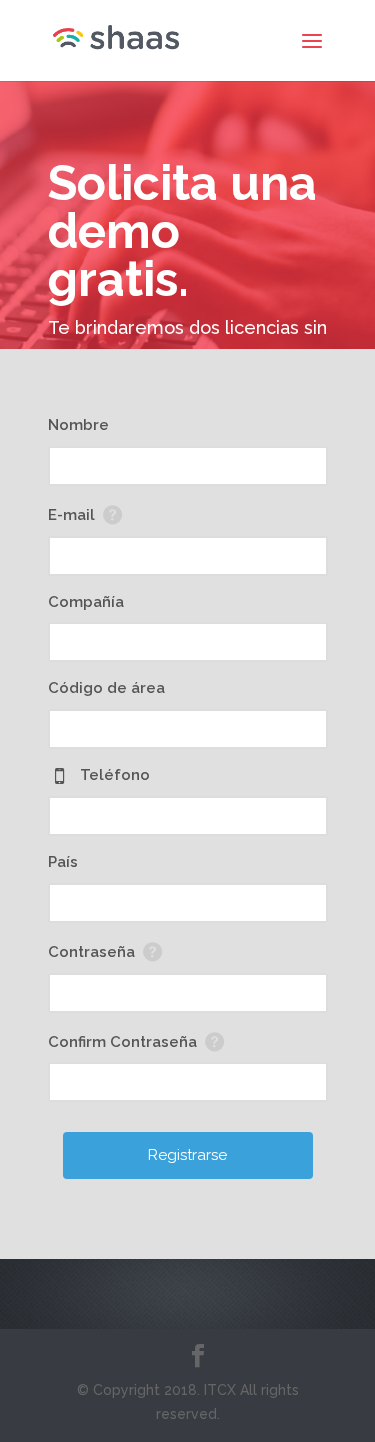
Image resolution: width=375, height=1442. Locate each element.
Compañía (86, 602)
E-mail (71, 515)
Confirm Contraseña (122, 1042)
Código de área (106, 688)
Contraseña (91, 952)
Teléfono (115, 775)
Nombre (78, 425)
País (63, 862)
